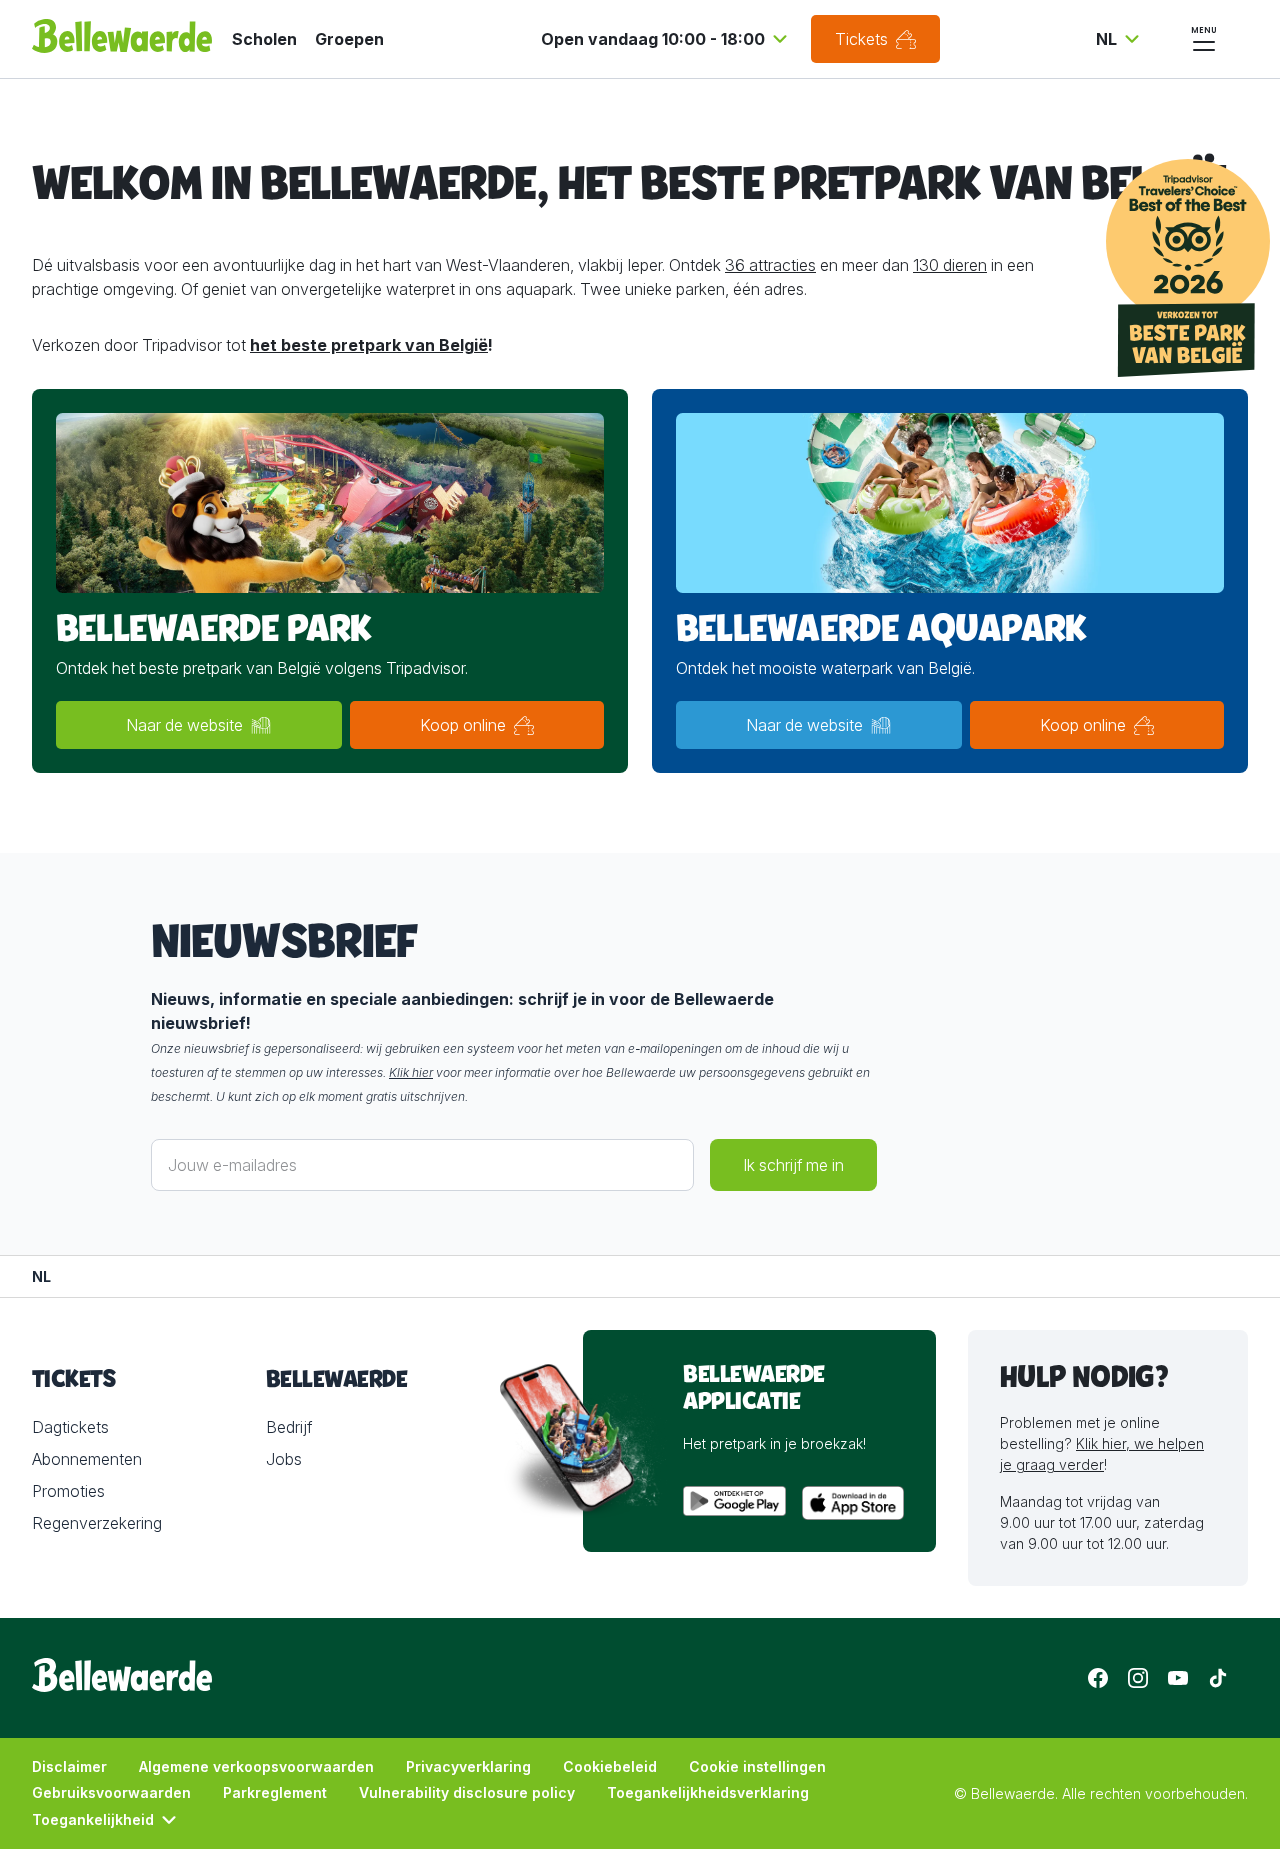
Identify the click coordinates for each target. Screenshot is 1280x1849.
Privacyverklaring (468, 1766)
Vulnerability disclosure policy (467, 1792)
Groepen (349, 39)
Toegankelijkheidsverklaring (708, 1792)
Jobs (284, 1459)
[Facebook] (1098, 1678)
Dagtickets (70, 1427)
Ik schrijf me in (793, 1165)
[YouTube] (1178, 1678)
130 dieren (950, 265)
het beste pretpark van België (369, 345)
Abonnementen (87, 1459)
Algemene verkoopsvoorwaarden (256, 1766)
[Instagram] (1138, 1678)
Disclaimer (69, 1766)
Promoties (68, 1491)
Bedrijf (289, 1427)
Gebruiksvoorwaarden (111, 1792)
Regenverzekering (97, 1523)
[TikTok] (1218, 1678)
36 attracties (770, 265)
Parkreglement (275, 1792)
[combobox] (667, 39)
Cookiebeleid (610, 1766)
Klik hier (411, 1072)
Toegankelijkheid (93, 1819)
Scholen (264, 39)
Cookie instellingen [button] (757, 1766)
